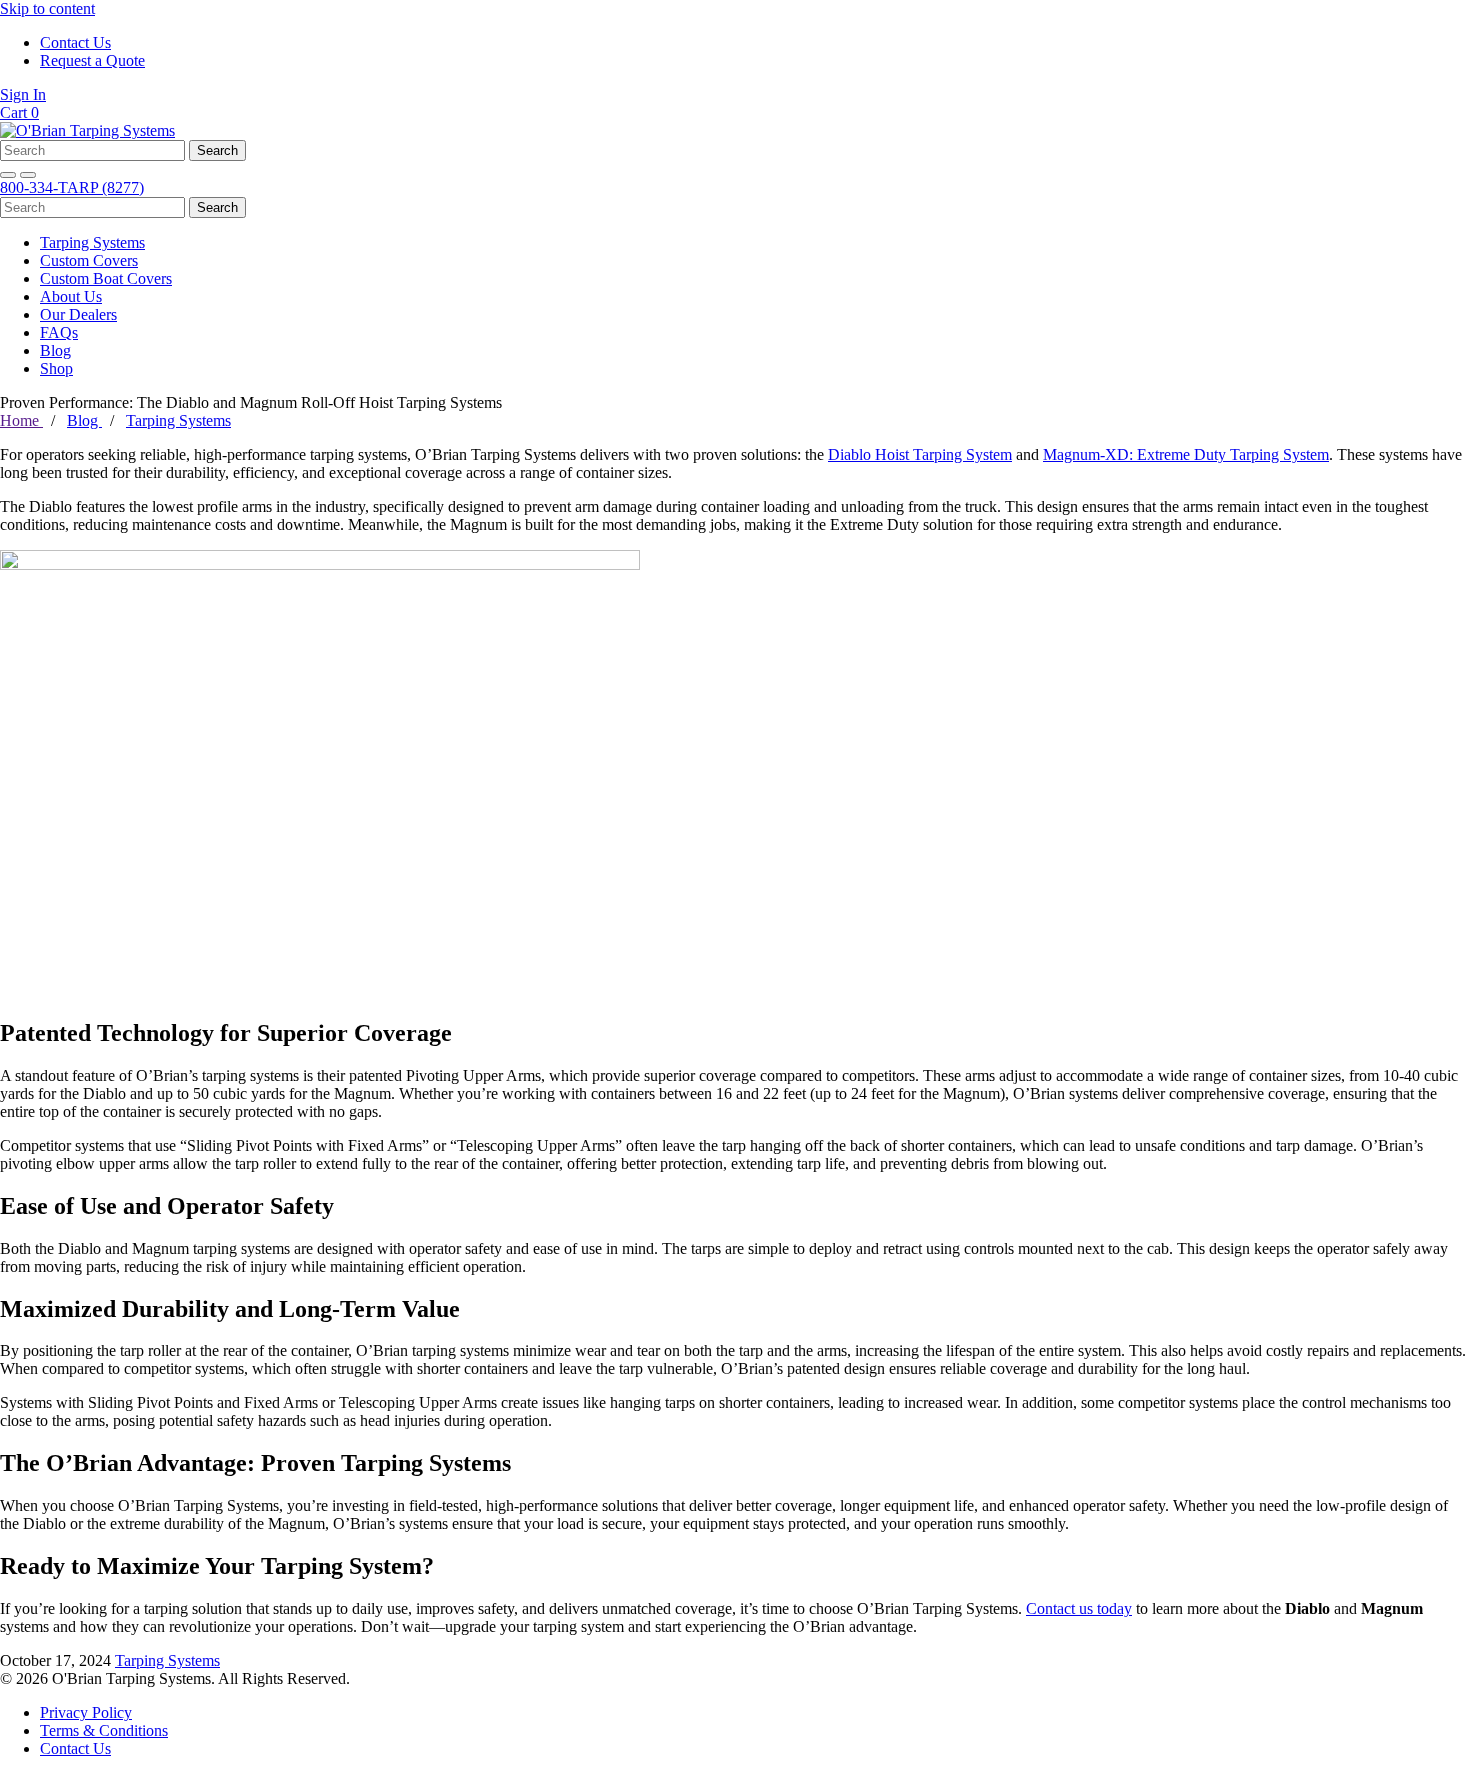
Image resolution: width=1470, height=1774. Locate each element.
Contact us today (1079, 1608)
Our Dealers (78, 314)
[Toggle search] (8, 175)
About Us (71, 296)
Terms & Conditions (104, 1730)
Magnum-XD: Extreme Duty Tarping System (1186, 454)
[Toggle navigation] (28, 175)
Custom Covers (89, 260)
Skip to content (47, 8)
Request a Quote (92, 60)
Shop (56, 368)
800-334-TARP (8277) (72, 187)
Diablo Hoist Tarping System (920, 454)
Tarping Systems (92, 242)
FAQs (59, 332)
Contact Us (75, 42)
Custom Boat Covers (106, 278)
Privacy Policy (86, 1712)
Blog (55, 350)
